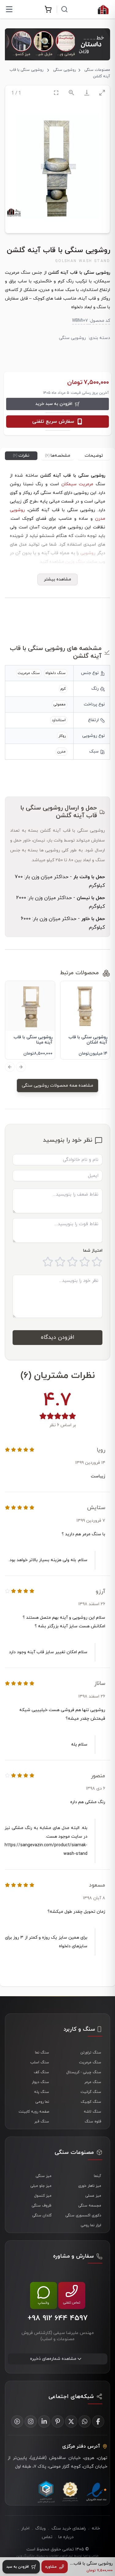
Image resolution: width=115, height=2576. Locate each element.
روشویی (88, 553)
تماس (47, 2537)
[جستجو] (64, 9)
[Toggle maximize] (102, 93)
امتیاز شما (93, 1251)
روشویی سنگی (64, 70)
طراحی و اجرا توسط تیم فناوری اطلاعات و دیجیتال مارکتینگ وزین (57, 2556)
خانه (96, 2528)
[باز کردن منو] (9, 9)
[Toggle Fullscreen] (56, 93)
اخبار (25, 2528)
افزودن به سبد (17, 2567)
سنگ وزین (75, 562)
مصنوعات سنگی (97, 70)
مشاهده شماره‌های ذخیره (53, 2359)
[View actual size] (71, 93)
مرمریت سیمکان (77, 484)
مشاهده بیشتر (57, 579)
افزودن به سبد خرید (54, 404)
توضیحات (94, 456)
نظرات (21, 456)
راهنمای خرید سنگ (69, 2528)
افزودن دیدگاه (57, 1337)
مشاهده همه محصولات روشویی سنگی (57, 1086)
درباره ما (66, 2537)
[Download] (87, 93)
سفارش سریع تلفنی (53, 422)
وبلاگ (40, 2528)
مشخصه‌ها (58, 456)
